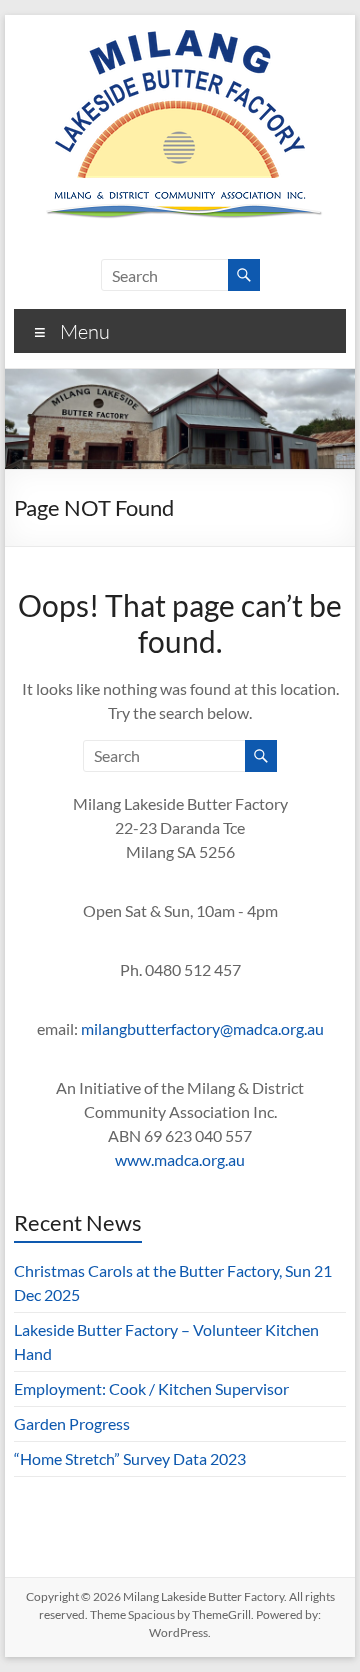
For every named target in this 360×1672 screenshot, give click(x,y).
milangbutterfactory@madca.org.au (202, 1028)
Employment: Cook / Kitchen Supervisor (151, 1388)
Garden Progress (72, 1423)
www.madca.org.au (180, 1159)
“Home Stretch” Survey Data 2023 (130, 1458)
